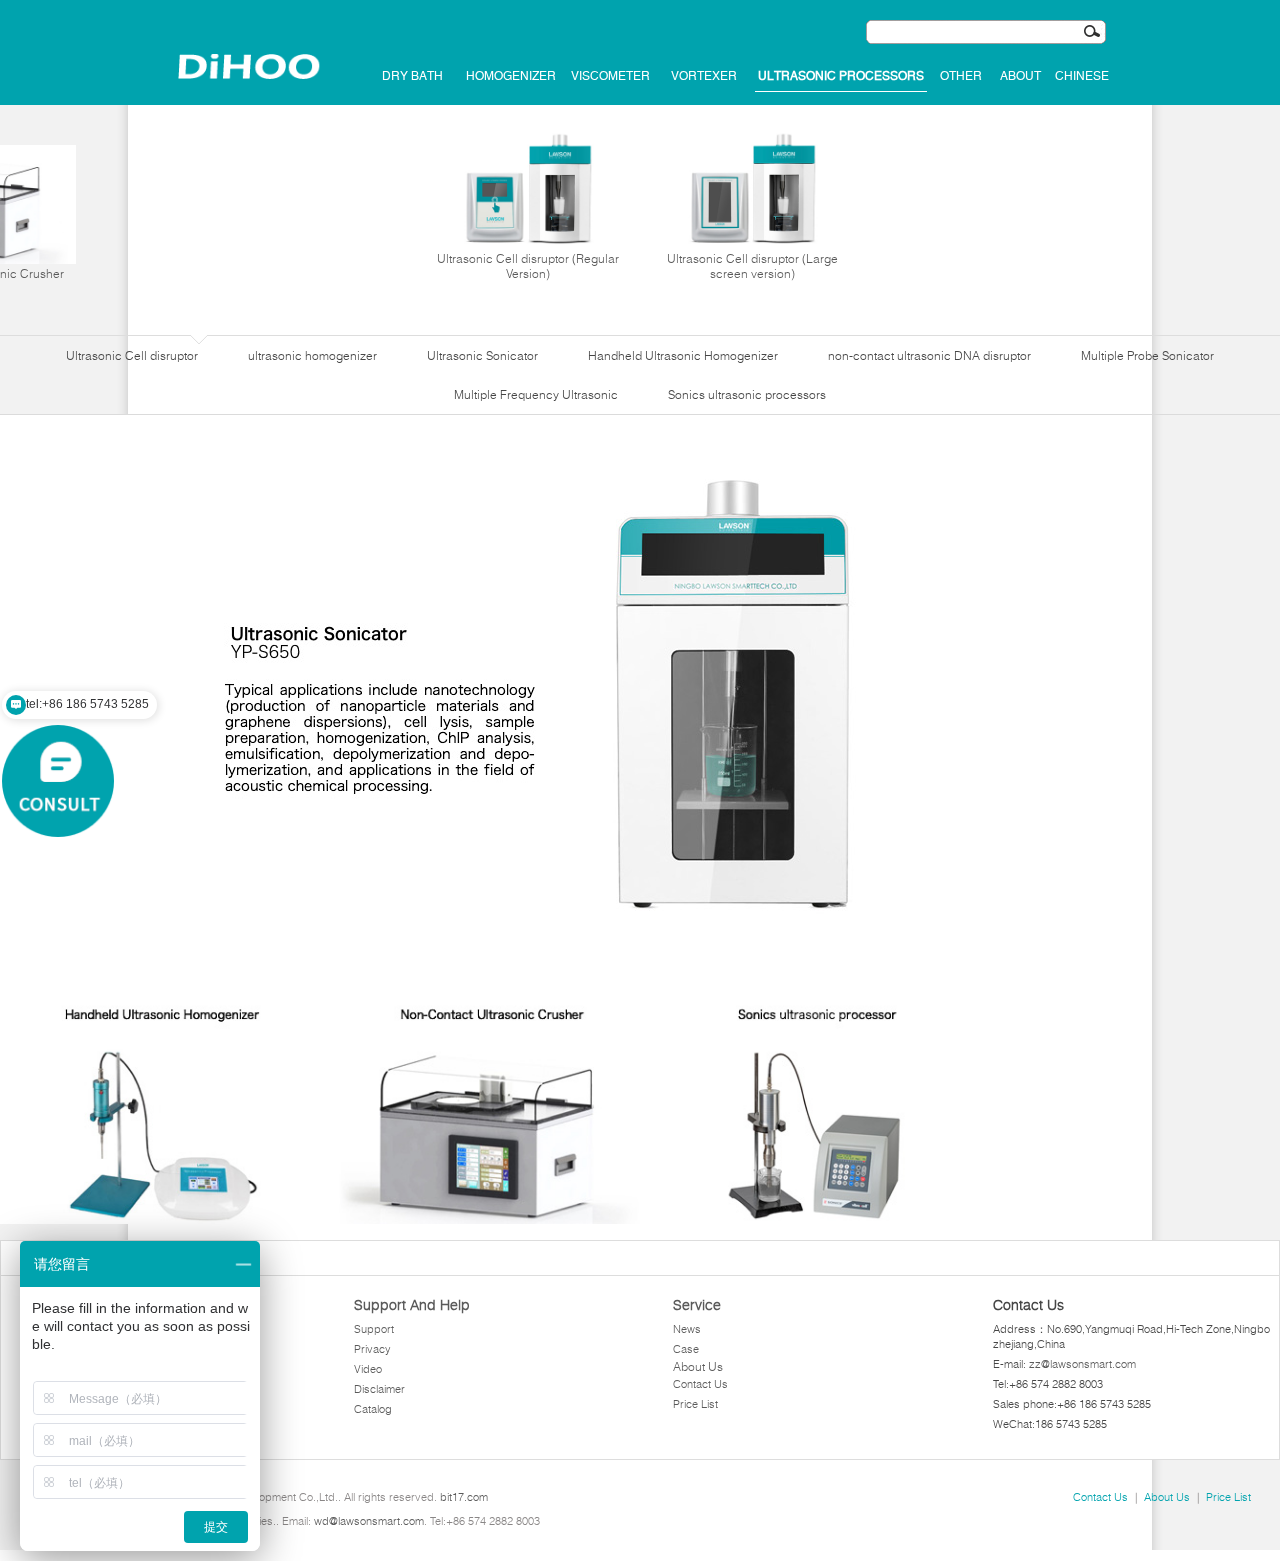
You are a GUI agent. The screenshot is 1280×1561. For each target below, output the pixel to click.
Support (374, 1329)
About (1020, 76)
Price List (695, 1404)
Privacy (372, 1349)
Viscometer (610, 76)
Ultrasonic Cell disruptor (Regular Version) (528, 266)
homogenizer (511, 76)
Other (961, 76)
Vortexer (704, 76)
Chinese (1082, 76)
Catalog (373, 1409)
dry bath (412, 76)
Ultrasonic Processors (841, 76)
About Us (698, 1366)
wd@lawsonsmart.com (369, 1521)
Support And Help (412, 1305)
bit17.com (464, 1497)
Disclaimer (379, 1389)
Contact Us (700, 1384)
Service (697, 1305)
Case (686, 1349)
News (687, 1329)
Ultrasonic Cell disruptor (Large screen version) (752, 266)
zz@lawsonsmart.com (1082, 1364)
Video (368, 1369)
